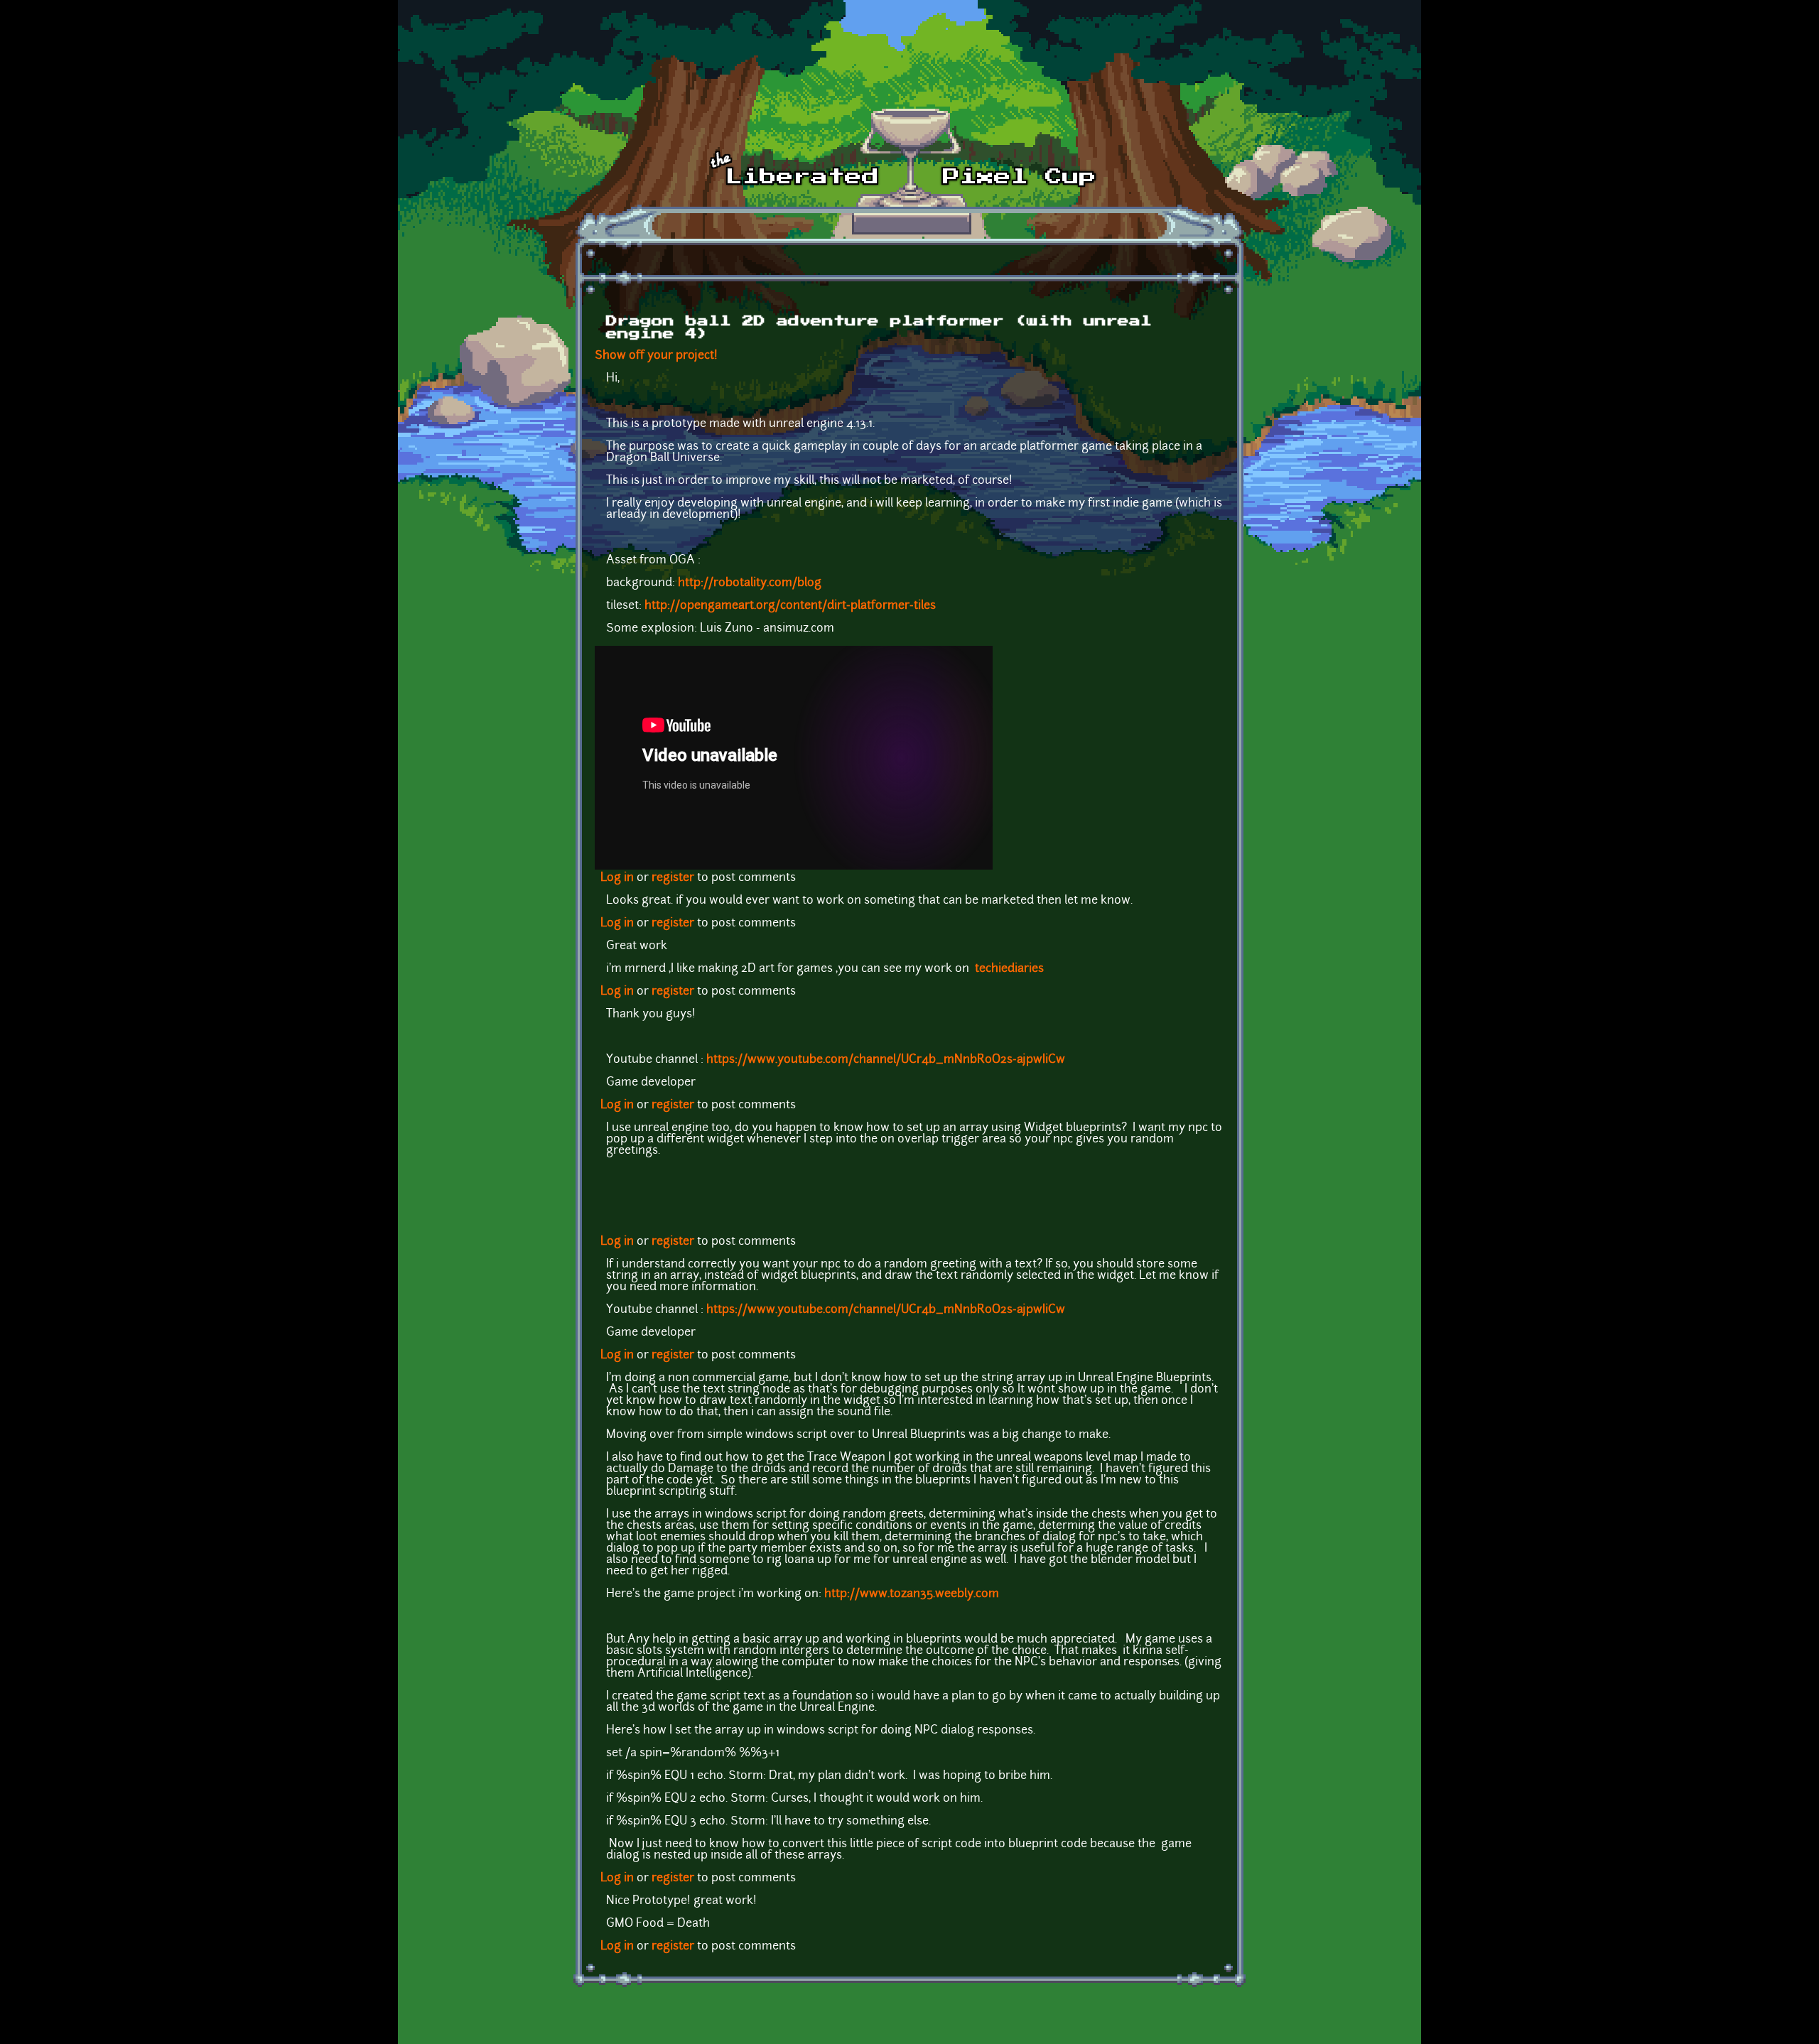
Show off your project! (656, 356)
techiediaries (1009, 969)
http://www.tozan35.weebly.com (912, 1594)
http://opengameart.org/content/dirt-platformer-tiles (790, 606)
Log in (617, 878)
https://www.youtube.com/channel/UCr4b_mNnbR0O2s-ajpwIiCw (886, 1060)
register (673, 878)
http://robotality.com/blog (750, 583)
